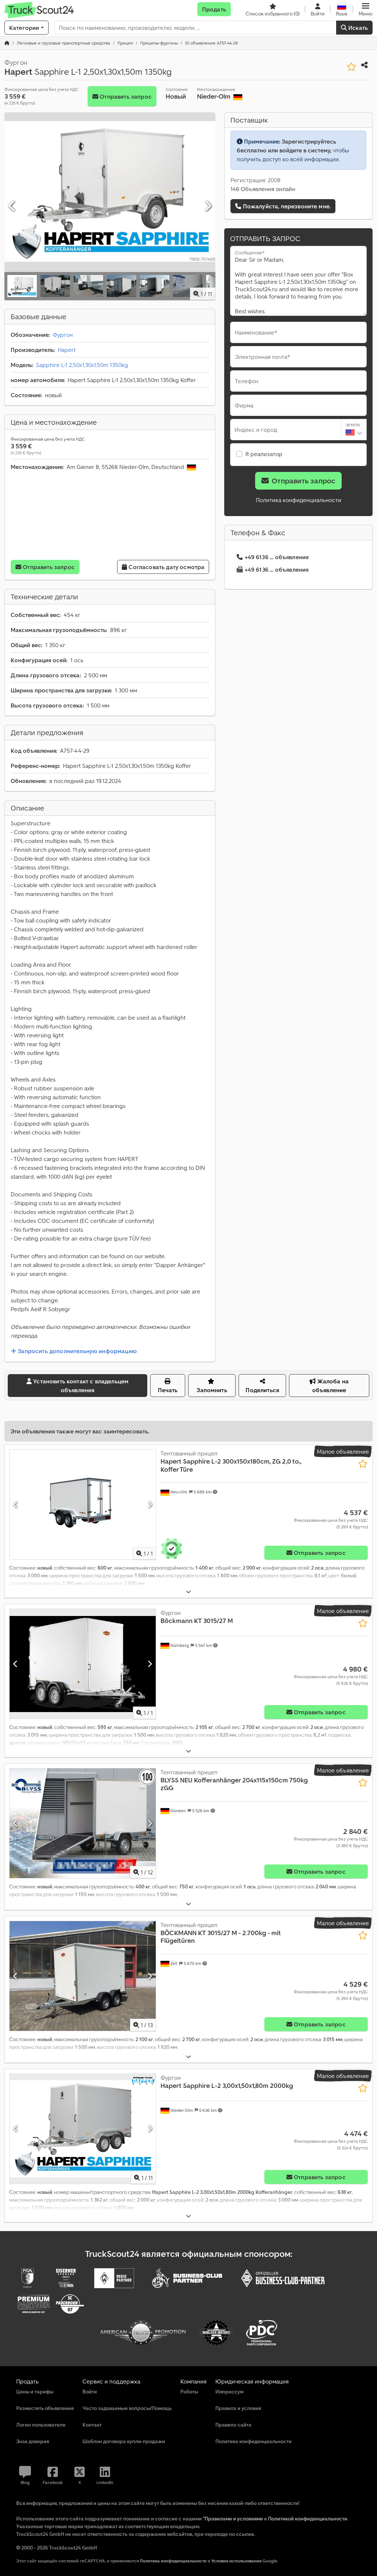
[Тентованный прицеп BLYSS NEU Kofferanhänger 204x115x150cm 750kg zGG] (83, 1823)
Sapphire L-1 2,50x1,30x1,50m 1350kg (82, 365)
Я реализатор (264, 454)
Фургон (63, 335)
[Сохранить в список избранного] (351, 67)
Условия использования (236, 2561)
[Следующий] (208, 206)
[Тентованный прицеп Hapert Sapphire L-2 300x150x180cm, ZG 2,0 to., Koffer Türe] (83, 1504)
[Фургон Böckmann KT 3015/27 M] (83, 1664)
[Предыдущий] (12, 206)
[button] (366, 9)
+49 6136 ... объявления (277, 557)
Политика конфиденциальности (299, 500)
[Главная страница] (7, 43)
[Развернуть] (188, 1592)
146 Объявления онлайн (263, 189)
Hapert (67, 350)
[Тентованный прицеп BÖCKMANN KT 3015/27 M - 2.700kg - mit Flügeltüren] (83, 1976)
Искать (357, 28)
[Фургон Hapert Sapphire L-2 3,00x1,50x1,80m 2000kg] (83, 2129)
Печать (168, 1390)
